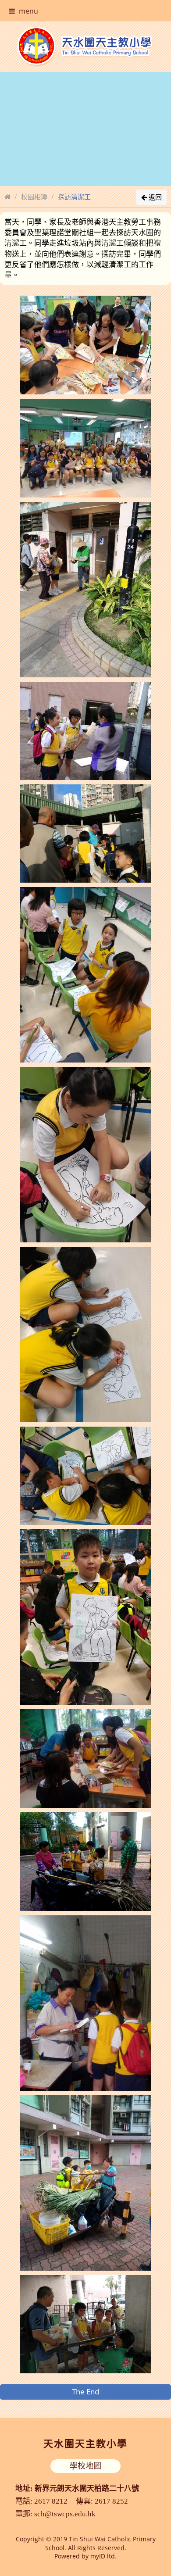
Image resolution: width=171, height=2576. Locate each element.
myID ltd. (103, 2556)
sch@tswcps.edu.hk (65, 2514)
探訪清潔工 (74, 197)
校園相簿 (34, 197)
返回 (154, 197)
